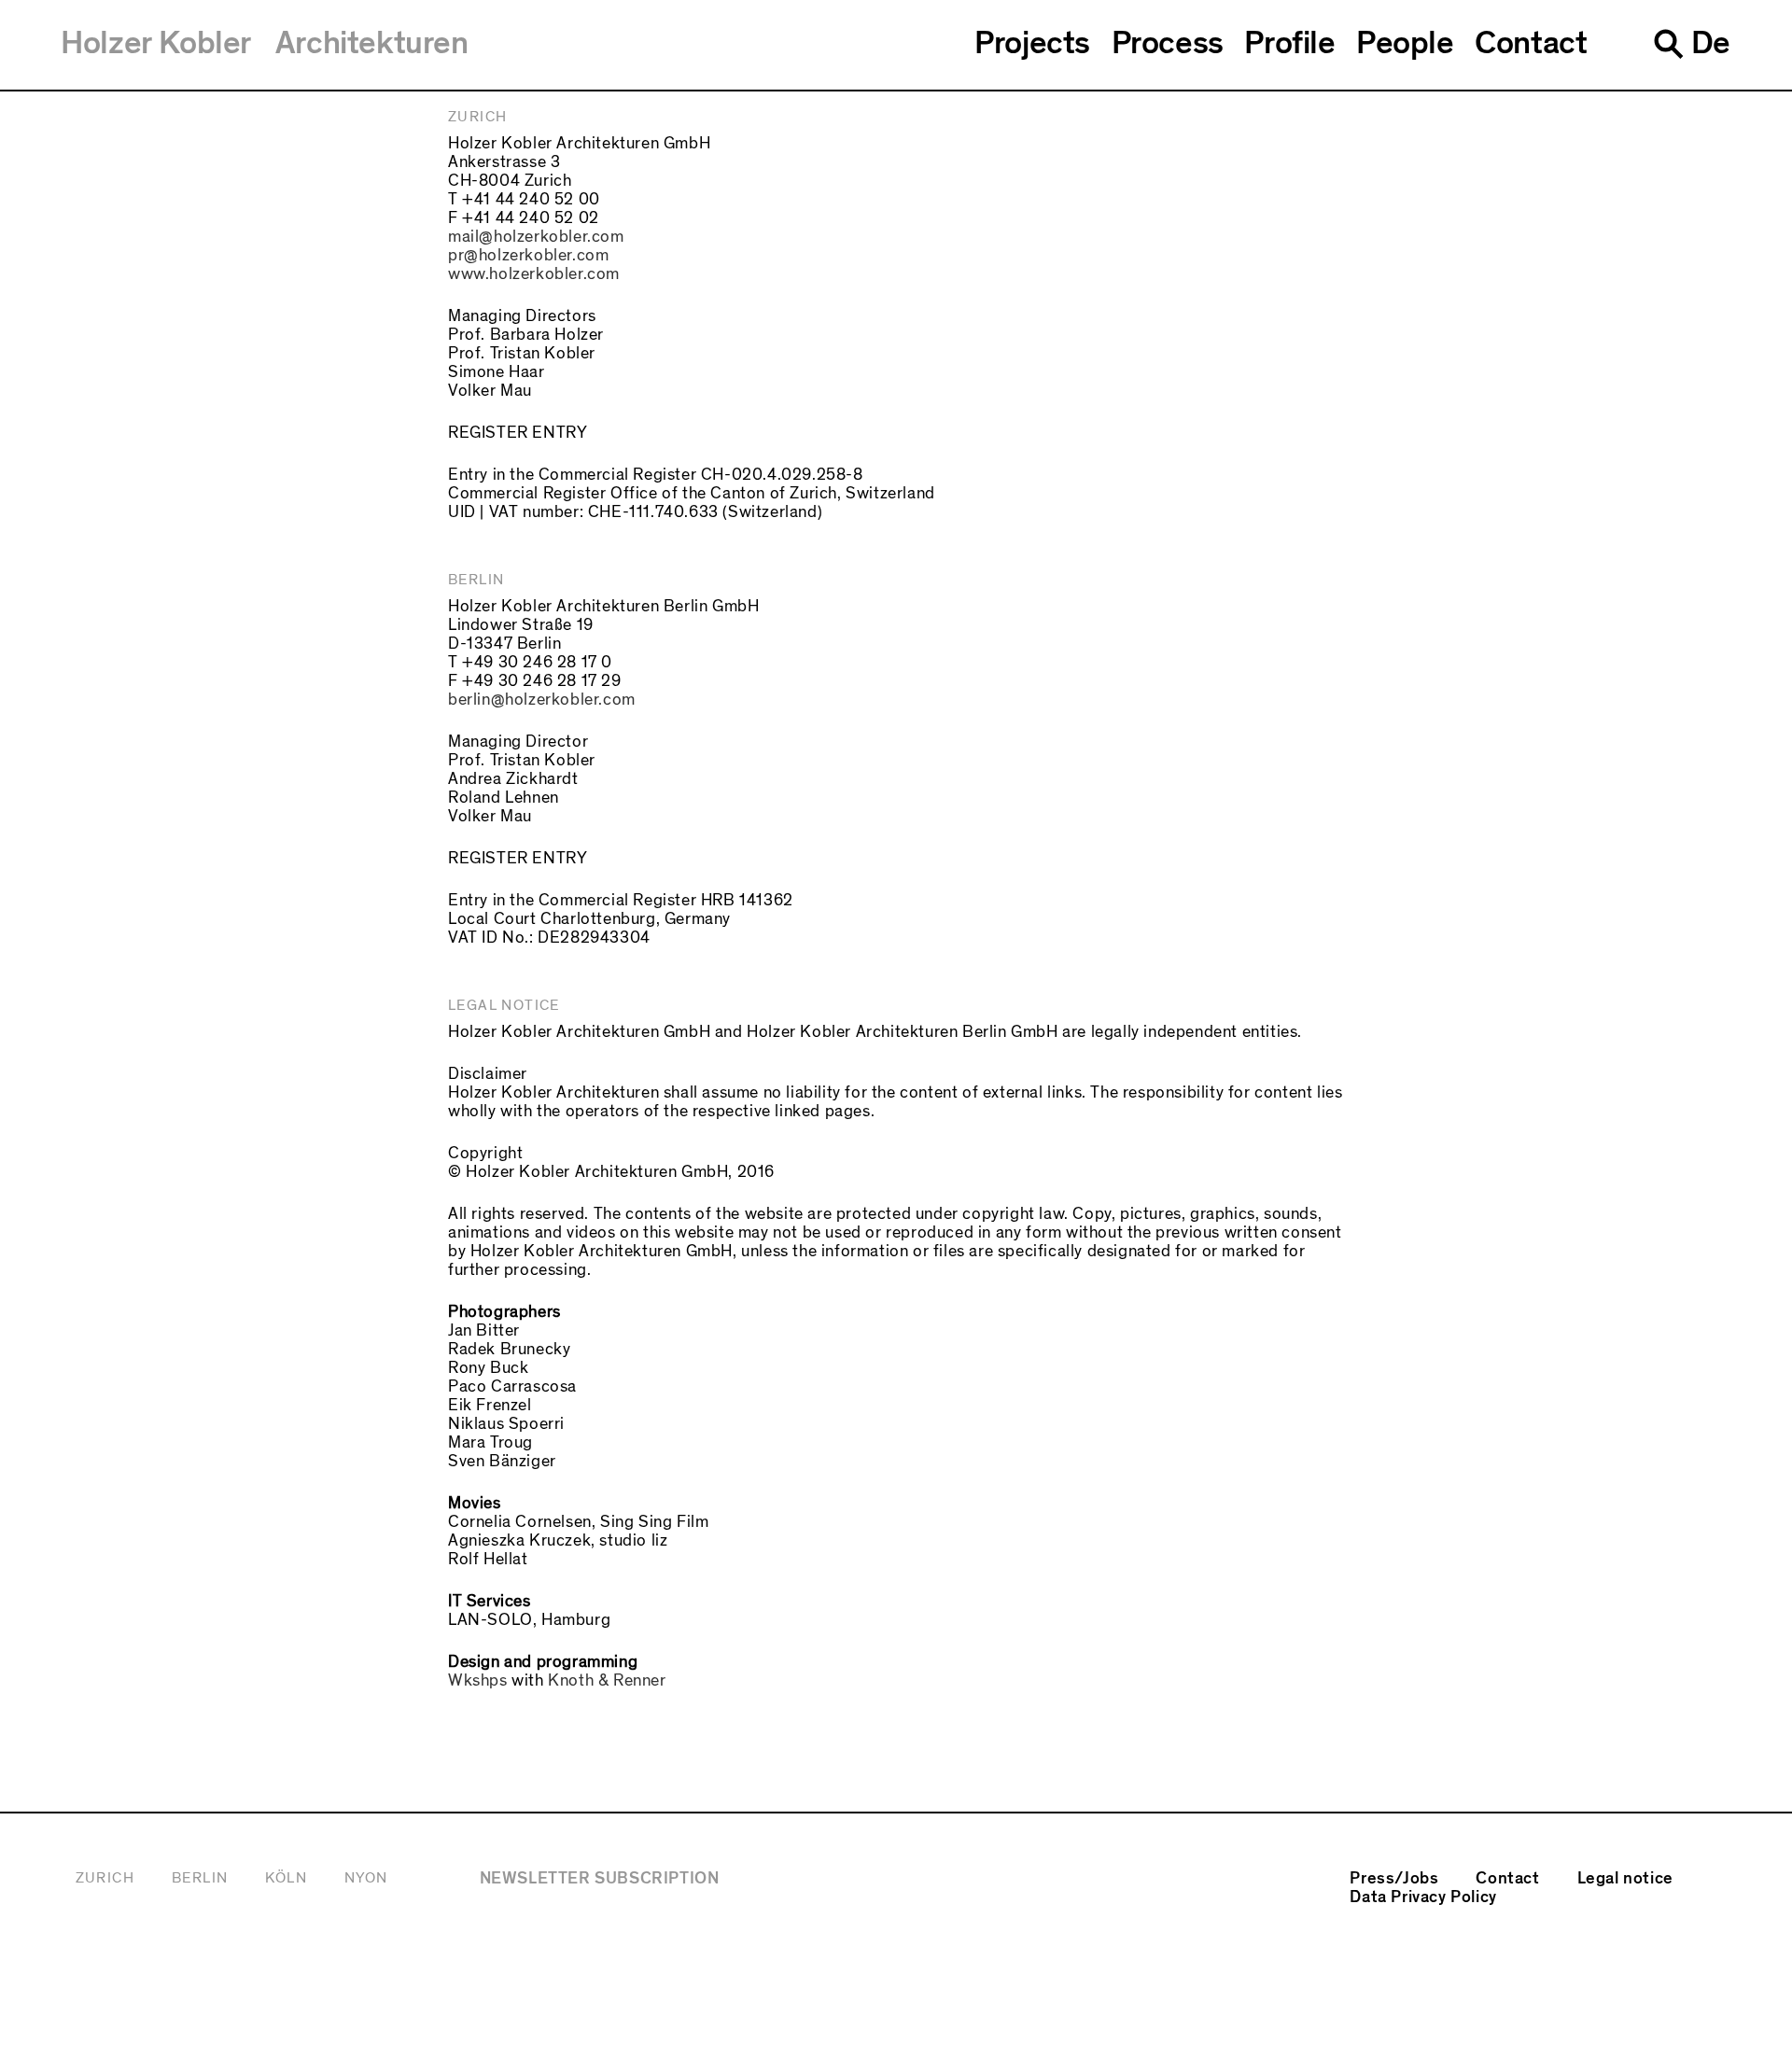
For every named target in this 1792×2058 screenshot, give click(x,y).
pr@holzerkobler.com (528, 255)
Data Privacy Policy (1423, 1897)
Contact (1531, 44)
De (1711, 43)
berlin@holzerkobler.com (542, 700)
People (1405, 44)
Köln (286, 1878)
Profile (1289, 44)
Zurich (105, 1878)
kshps (486, 1680)
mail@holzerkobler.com (536, 237)
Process (1168, 44)
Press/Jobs (1394, 1878)
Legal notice (1625, 1878)
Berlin (200, 1878)
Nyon (366, 1878)
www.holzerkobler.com (534, 274)
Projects (1032, 44)
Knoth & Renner (607, 1680)
